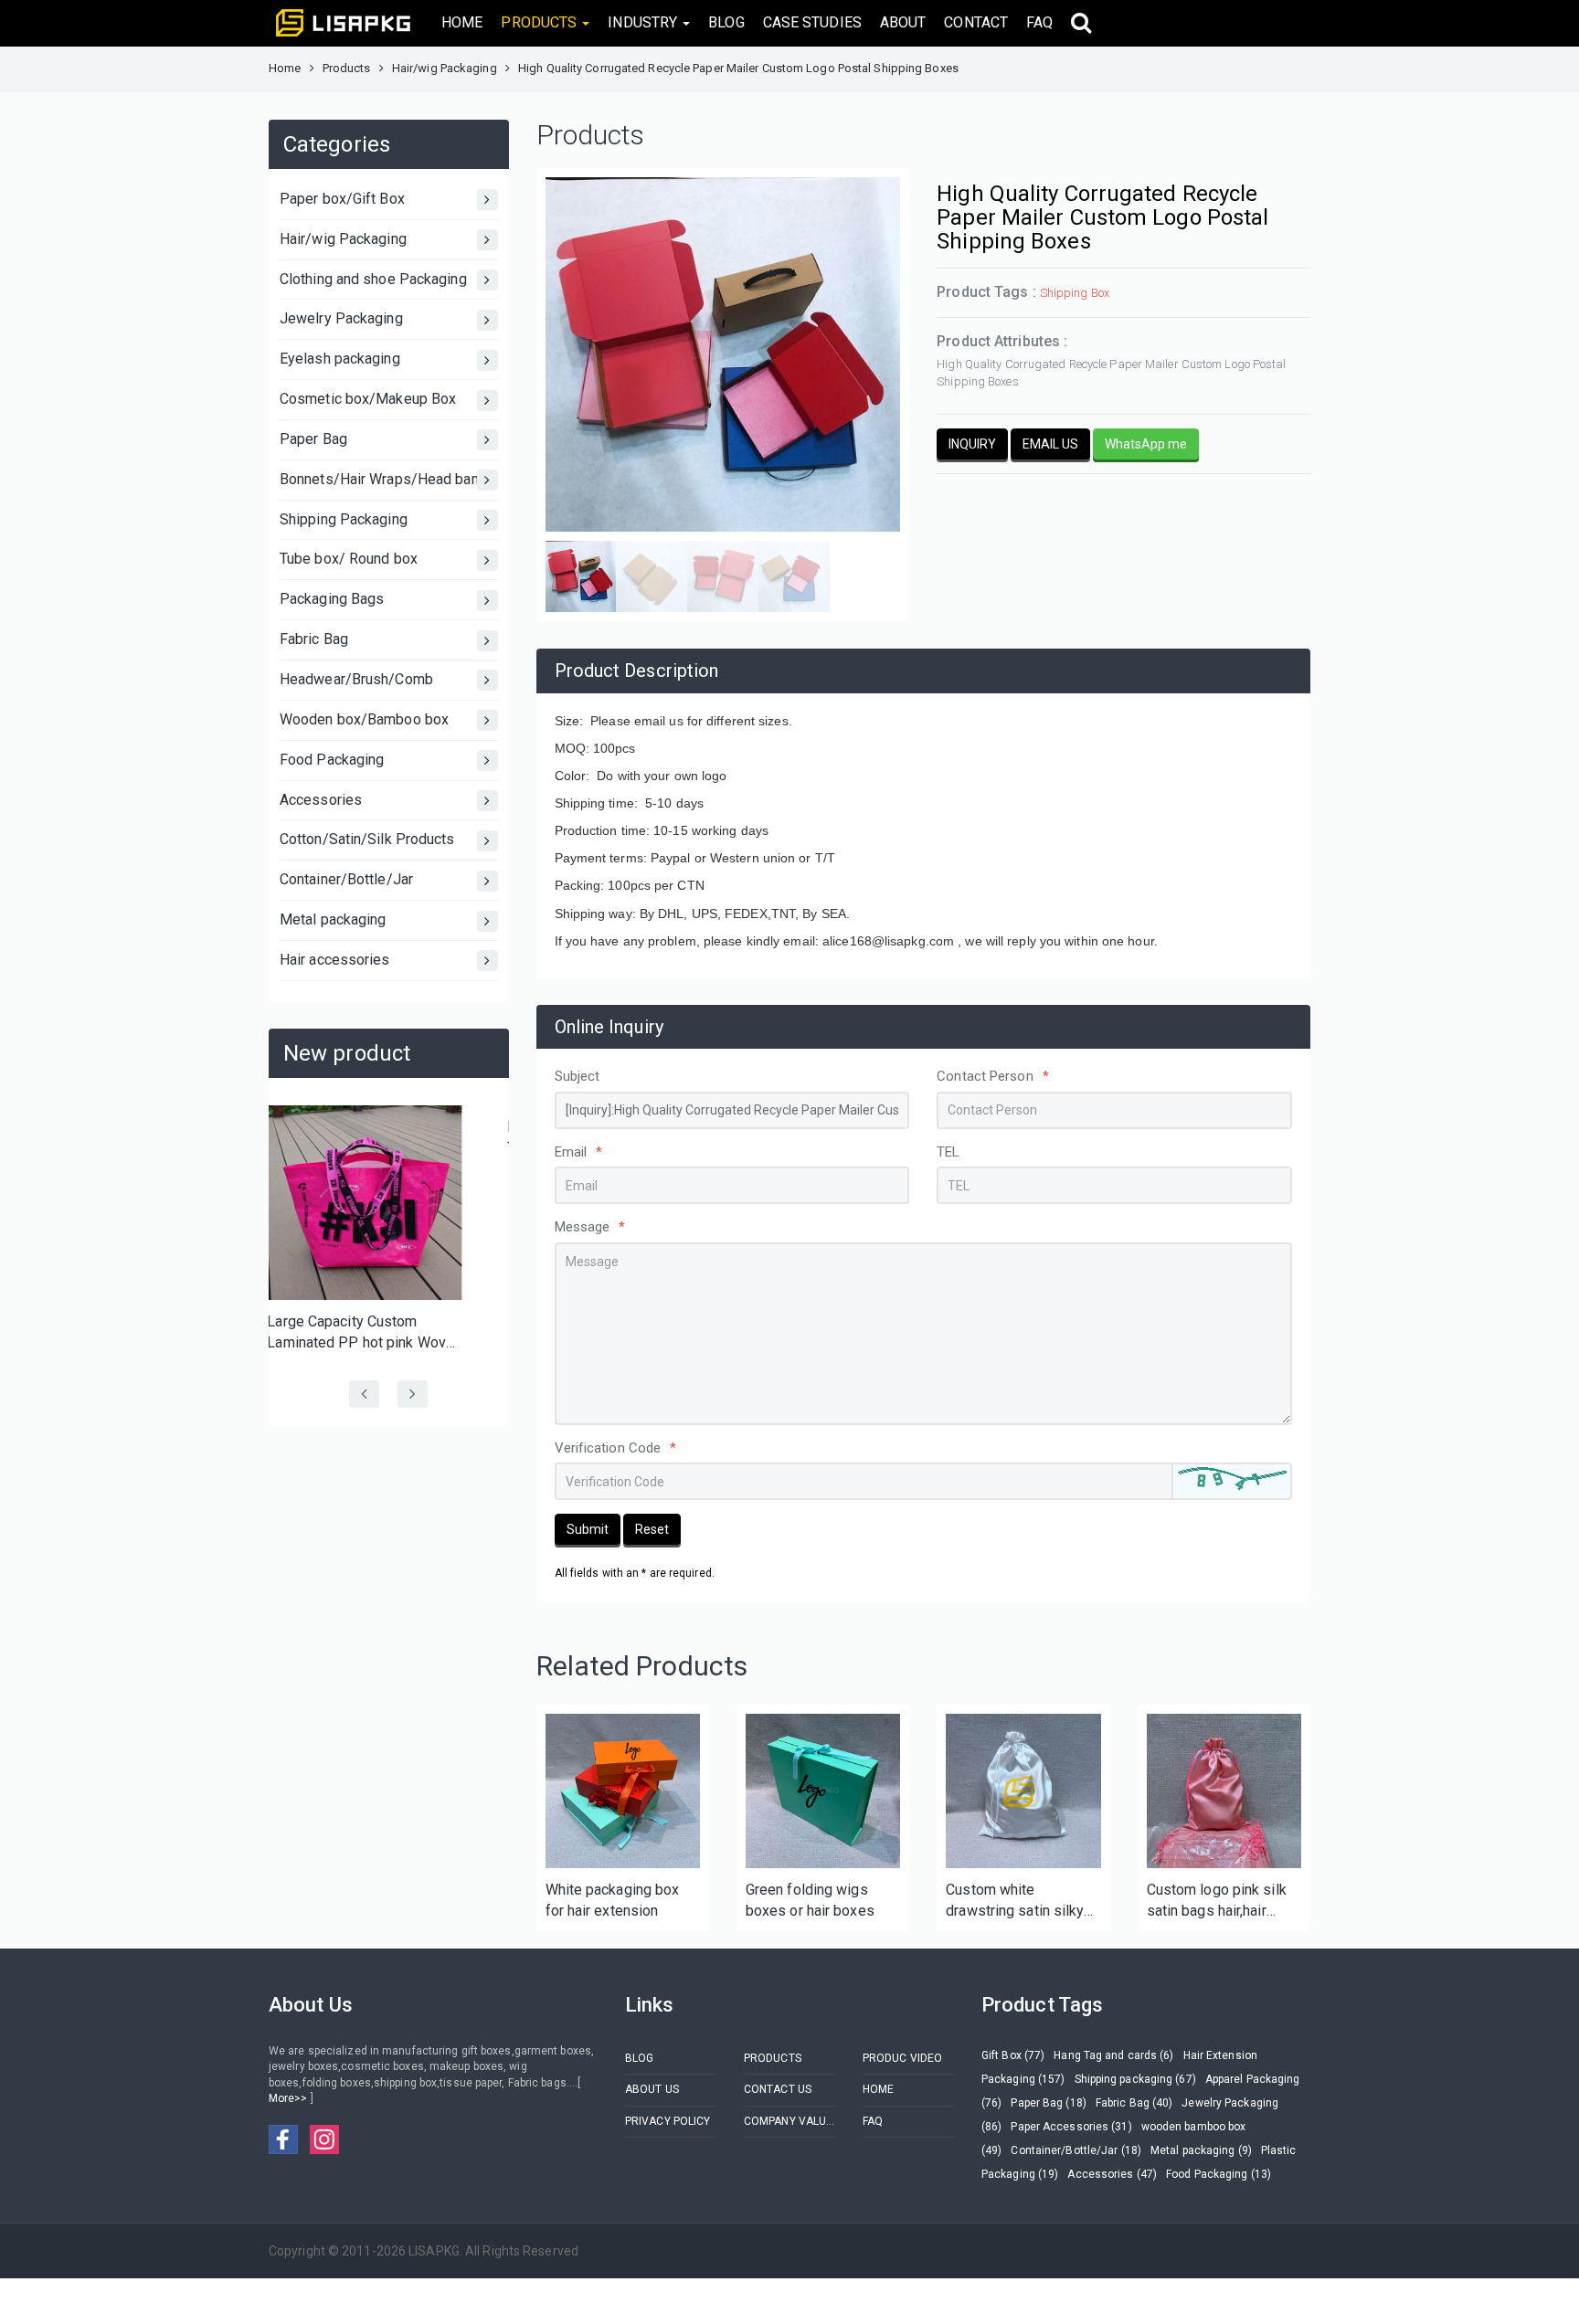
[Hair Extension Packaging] (623, 1791)
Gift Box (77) (1013, 2055)
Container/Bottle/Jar (346, 879)
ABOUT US (652, 2089)
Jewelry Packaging (341, 318)
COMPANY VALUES (789, 2121)
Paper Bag (313, 439)
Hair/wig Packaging (445, 68)
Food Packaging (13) (1219, 2174)
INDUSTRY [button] (644, 22)
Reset (652, 1529)
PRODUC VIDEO (902, 2058)
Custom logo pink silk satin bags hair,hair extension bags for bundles (1217, 1901)
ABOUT (903, 22)
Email (579, 1152)
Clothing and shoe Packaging (373, 279)
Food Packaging (332, 760)
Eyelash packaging (340, 359)
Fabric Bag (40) (1134, 2103)
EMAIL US (1050, 444)
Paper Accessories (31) (1071, 2127)
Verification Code (616, 1448)
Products (347, 68)
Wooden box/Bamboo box (364, 719)
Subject (578, 1076)
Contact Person (993, 1076)
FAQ (1039, 22)
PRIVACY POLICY (668, 2121)
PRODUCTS (773, 2058)
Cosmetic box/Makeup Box (368, 399)
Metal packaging (333, 919)
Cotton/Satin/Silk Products (367, 839)
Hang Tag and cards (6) (1113, 2055)
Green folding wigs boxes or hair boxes (810, 1900)
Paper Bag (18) (1048, 2103)
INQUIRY (972, 444)
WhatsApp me (1146, 444)
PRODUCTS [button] (540, 22)
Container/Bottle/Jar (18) (1076, 2150)
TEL (948, 1152)
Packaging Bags (332, 599)
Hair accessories (335, 960)
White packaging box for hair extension (613, 1900)
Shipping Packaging (344, 519)
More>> (290, 2098)
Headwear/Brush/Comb (356, 679)
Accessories (321, 800)
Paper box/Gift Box (342, 199)
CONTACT (976, 22)
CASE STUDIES (812, 22)
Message (590, 1227)
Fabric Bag (314, 639)
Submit (588, 1529)
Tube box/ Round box (349, 559)
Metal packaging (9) (1201, 2150)
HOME (462, 22)
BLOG (726, 22)
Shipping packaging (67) (1135, 2079)
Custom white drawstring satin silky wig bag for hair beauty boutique (1019, 1901)
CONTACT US (778, 2089)
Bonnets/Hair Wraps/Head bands (387, 479)
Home (285, 68)
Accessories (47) (1112, 2174)
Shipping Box (1075, 293)
